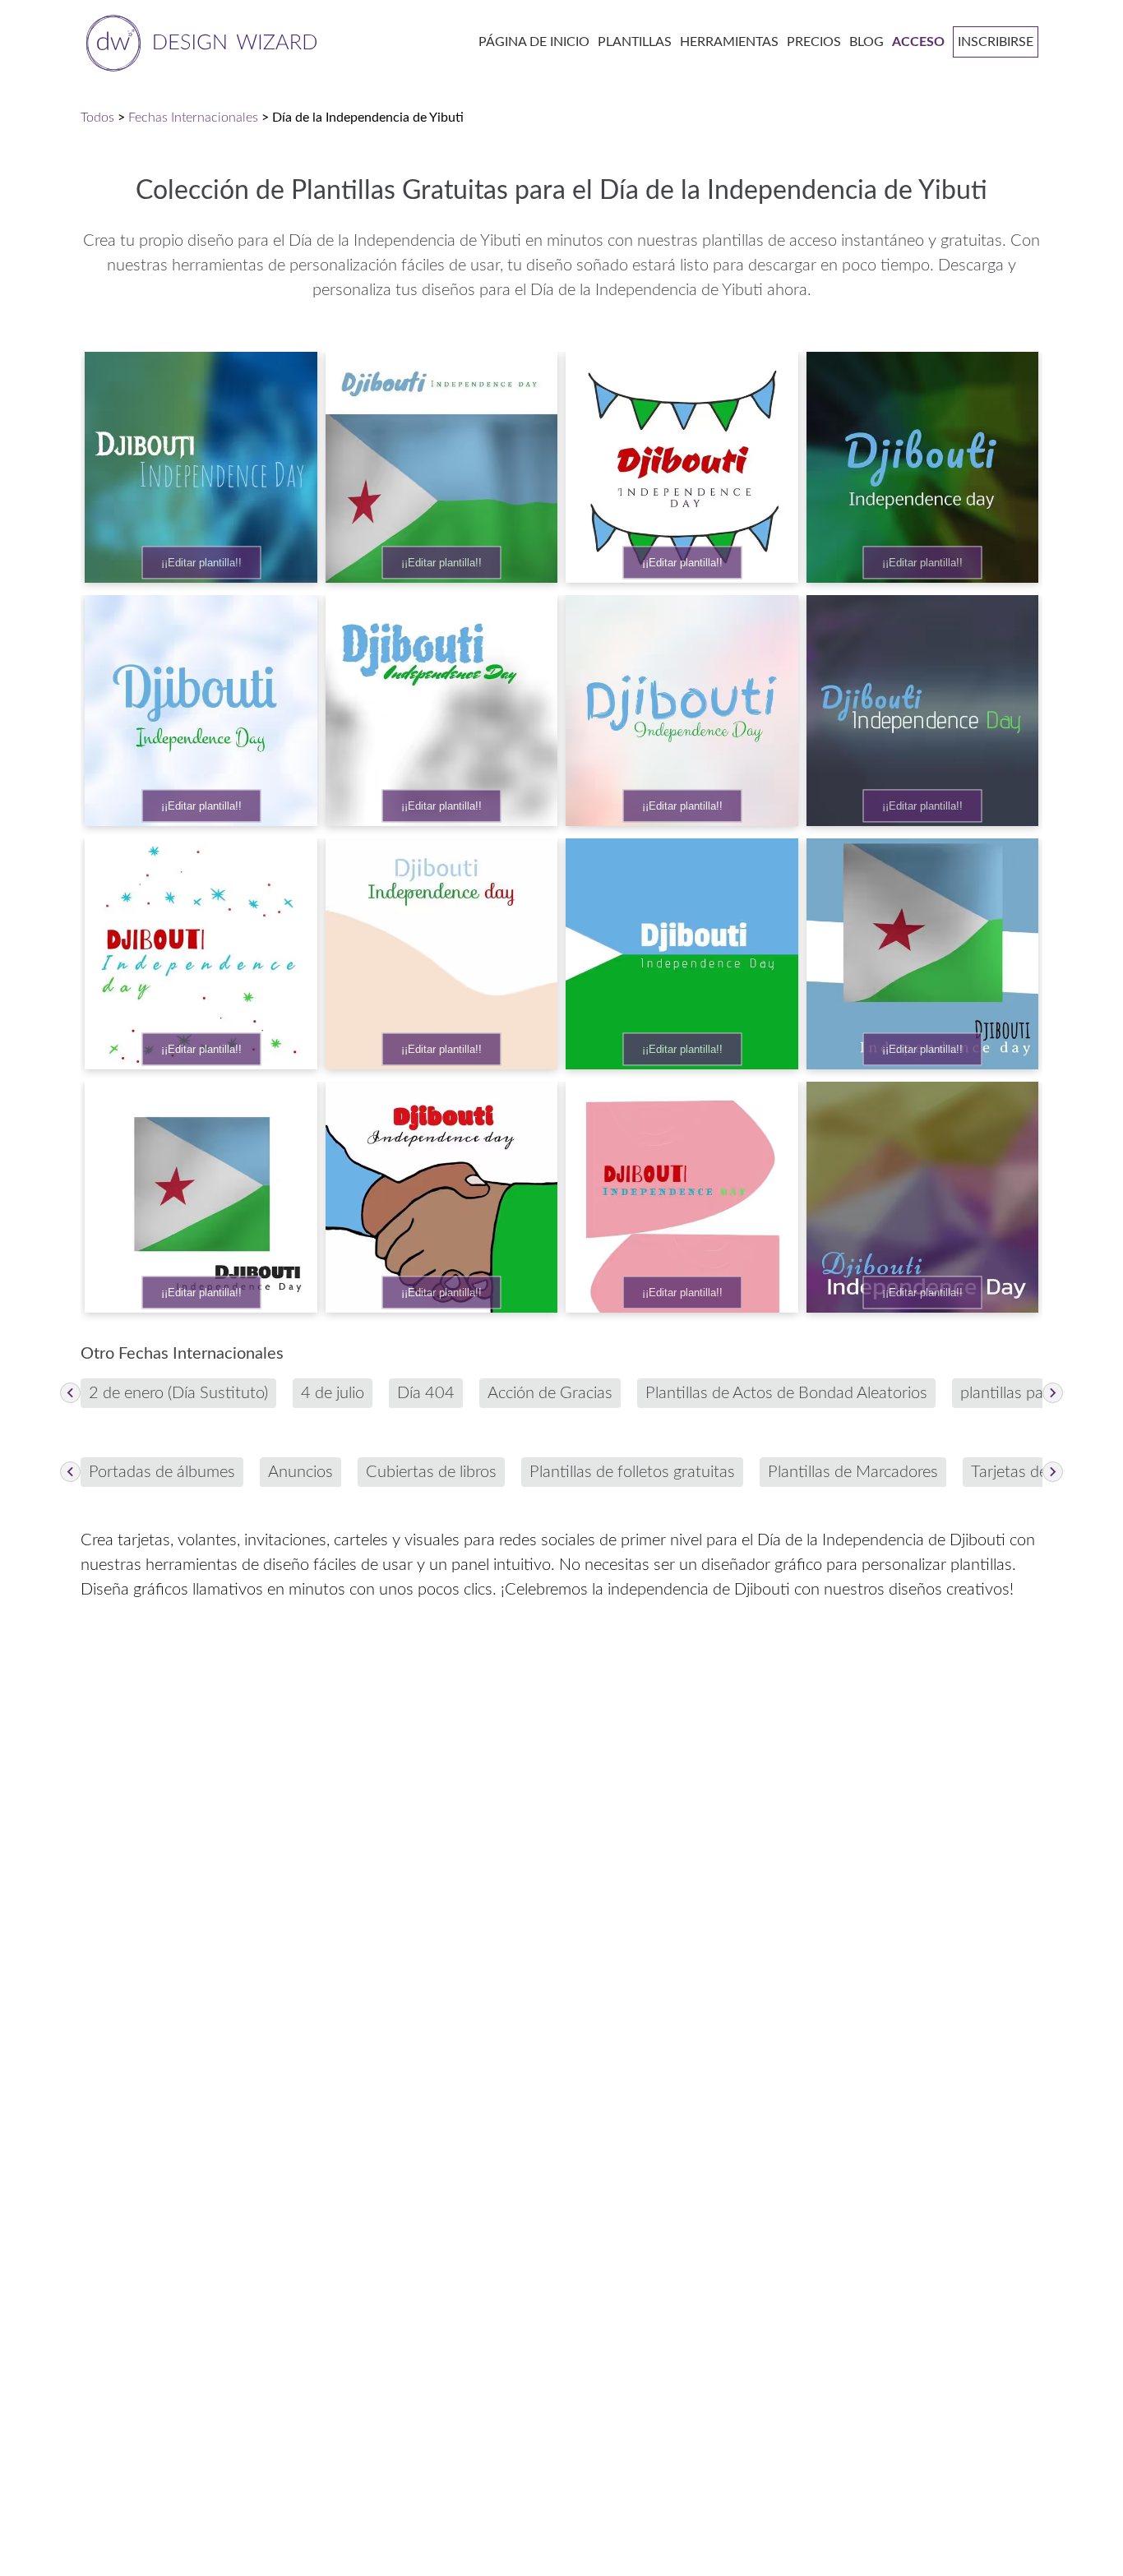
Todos (97, 118)
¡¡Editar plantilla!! (201, 563)
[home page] (199, 42)
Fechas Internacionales (193, 118)
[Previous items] (70, 1393)
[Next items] (1053, 1393)
